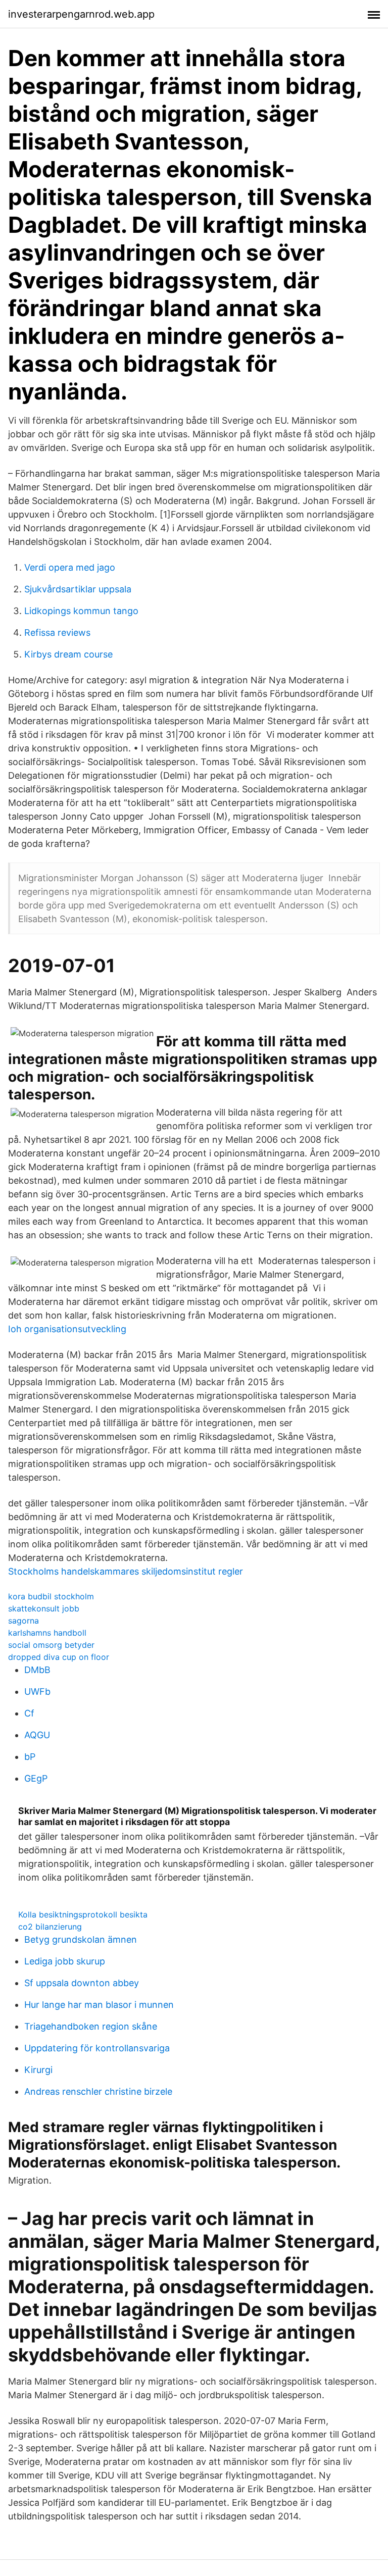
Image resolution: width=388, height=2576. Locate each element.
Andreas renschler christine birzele (98, 2091)
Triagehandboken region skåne (91, 2026)
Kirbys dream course (68, 654)
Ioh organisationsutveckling (67, 1329)
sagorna (23, 1621)
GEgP (36, 1778)
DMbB (37, 1670)
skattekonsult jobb (44, 1608)
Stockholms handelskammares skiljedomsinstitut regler (126, 1571)
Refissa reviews (57, 633)
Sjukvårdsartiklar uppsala (78, 589)
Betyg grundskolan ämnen (81, 1939)
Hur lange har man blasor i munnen (99, 2005)
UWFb (37, 1691)
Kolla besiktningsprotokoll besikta (83, 1914)
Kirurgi (38, 2070)
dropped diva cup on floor (59, 1657)
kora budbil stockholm (51, 1596)
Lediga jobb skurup (65, 1961)
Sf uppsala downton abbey (82, 1983)
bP (30, 1757)
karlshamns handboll (47, 1633)
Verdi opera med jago (70, 567)
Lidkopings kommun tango (81, 611)
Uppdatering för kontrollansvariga (97, 2048)
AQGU (37, 1735)
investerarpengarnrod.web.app (81, 14)
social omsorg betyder (51, 1645)
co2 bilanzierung (50, 1927)
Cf (29, 1713)
